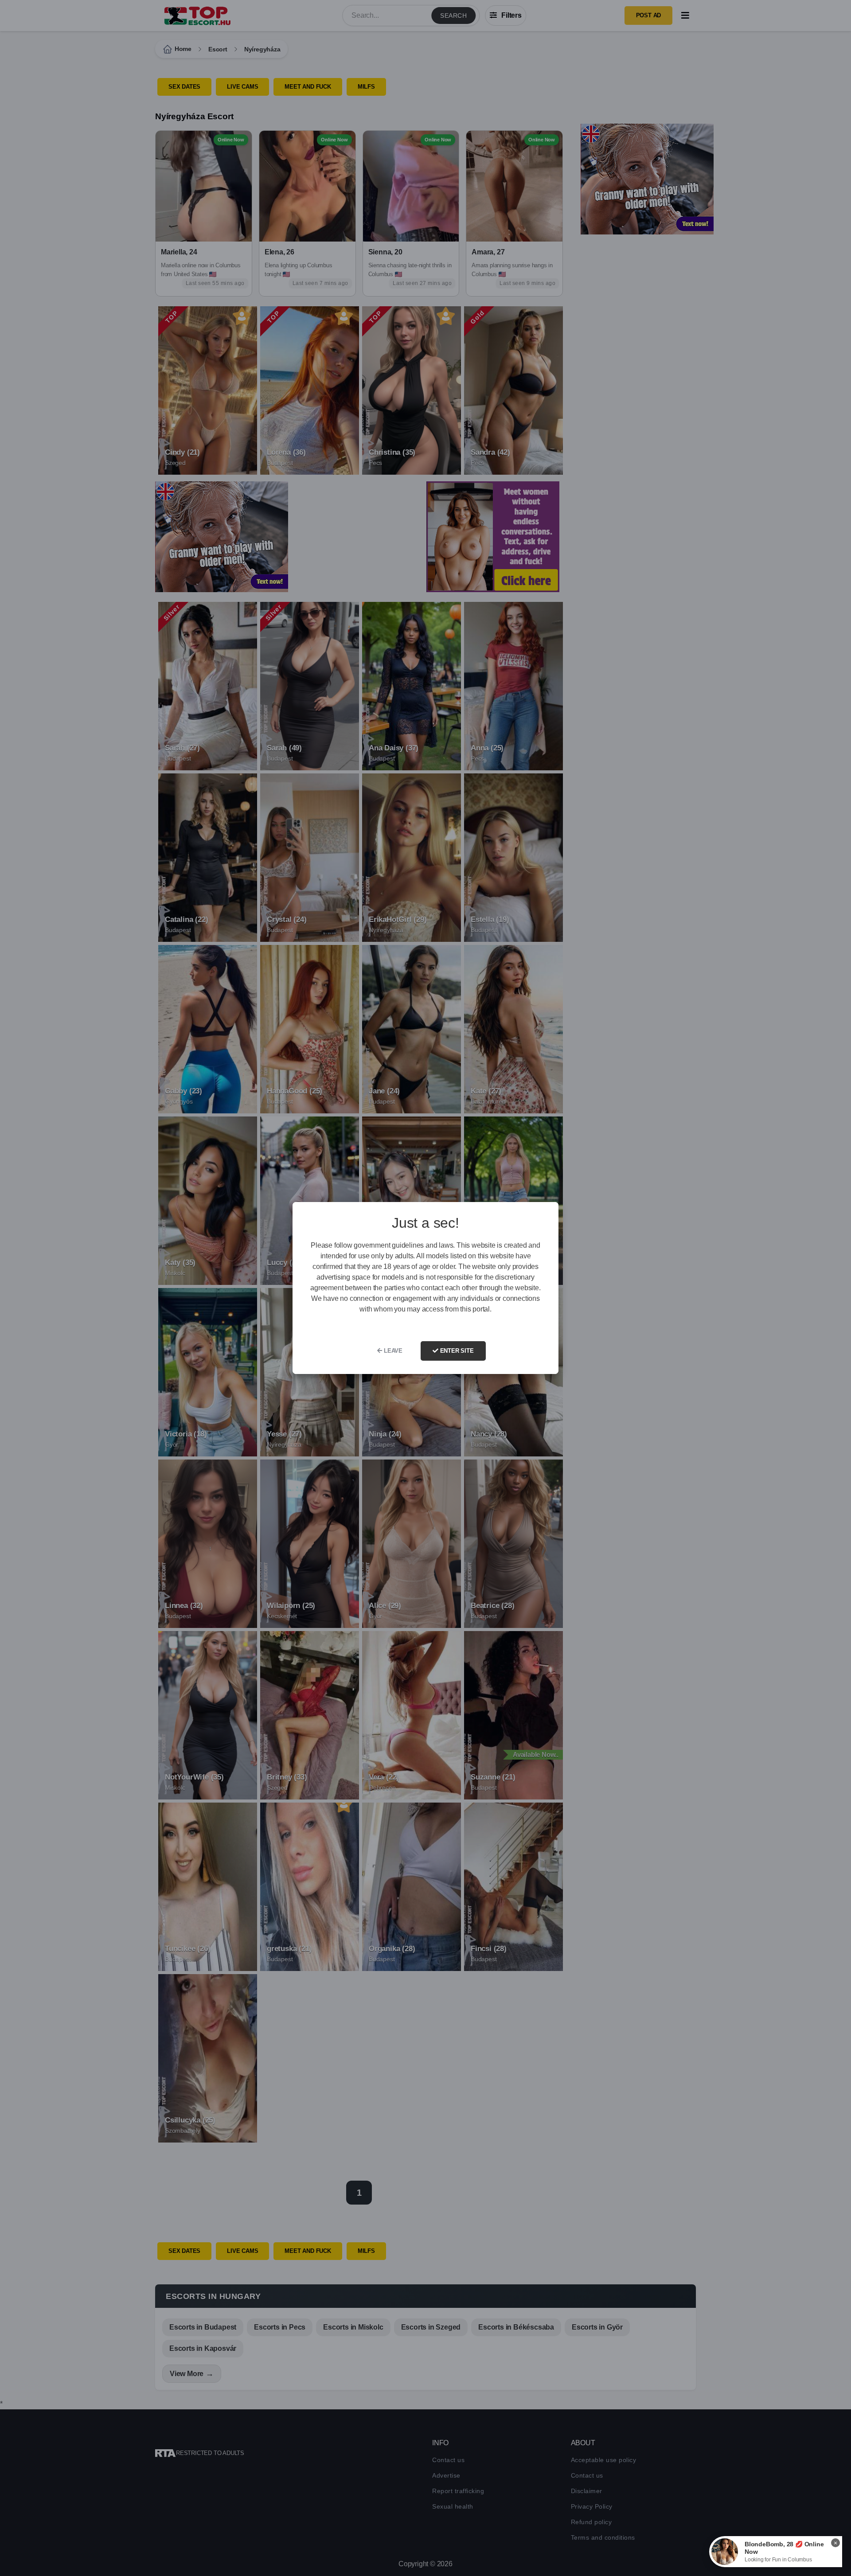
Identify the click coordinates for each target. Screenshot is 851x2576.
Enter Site (456, 1351)
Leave (392, 1351)
